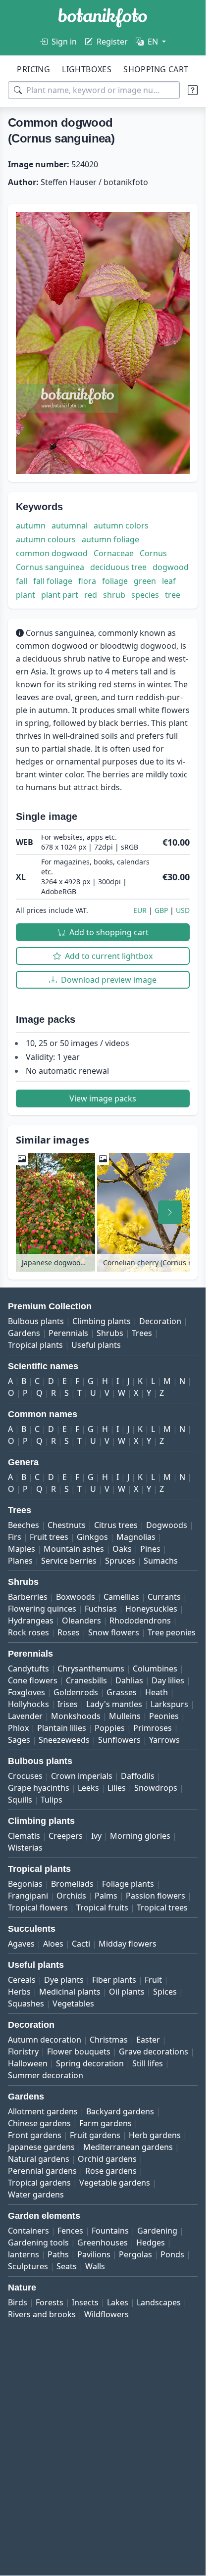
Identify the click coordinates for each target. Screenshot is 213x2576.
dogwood (171, 567)
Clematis (24, 1836)
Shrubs (110, 1333)
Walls (95, 2266)
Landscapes (159, 2302)
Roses (69, 1632)
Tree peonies (172, 1632)
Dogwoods (167, 1525)
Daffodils (138, 1776)
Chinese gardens (39, 2123)
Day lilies (168, 1680)
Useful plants (96, 1345)
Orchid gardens (107, 2159)
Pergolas (135, 2254)
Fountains (110, 2231)
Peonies (164, 1716)
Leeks (88, 1788)
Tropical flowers (38, 1908)
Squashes (26, 2004)
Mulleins (125, 1716)
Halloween (28, 2063)
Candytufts (28, 1669)
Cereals (22, 1980)
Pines (150, 1549)
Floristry (23, 2051)
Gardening (157, 2231)
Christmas (109, 2040)
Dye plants (64, 1980)
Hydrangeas (31, 1621)
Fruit (153, 1980)
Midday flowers (128, 1944)
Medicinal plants (70, 1992)
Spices (165, 1992)
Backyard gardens (120, 2111)
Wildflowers (106, 2314)
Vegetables (73, 2004)
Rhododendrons (140, 1621)
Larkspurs (169, 1704)
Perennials (68, 1333)
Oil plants (127, 1992)
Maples (22, 1549)
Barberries (28, 1597)
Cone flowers (33, 1680)
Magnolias (136, 1537)
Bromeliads (72, 1884)
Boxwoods (76, 1597)
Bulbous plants (36, 1321)
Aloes (53, 1944)
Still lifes (148, 2063)
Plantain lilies (62, 1728)
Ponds (172, 2254)
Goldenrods (76, 1692)
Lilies (117, 1788)
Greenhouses (103, 2242)
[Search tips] (193, 90)
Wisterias (25, 1848)
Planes (20, 1561)
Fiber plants (114, 1980)
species (145, 595)
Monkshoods (76, 1716)
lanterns (24, 2254)
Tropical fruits (102, 1908)
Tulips (52, 1800)
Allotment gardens (43, 2111)
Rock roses (28, 1632)
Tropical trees (162, 1908)
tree (173, 595)
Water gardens (36, 2194)
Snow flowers (114, 1632)
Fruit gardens (95, 2135)
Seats (67, 2266)
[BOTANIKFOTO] (103, 18)
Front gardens (35, 2135)
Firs (15, 1537)
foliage (115, 581)
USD (183, 910)
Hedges (151, 2242)
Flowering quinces (42, 1609)
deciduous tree (118, 567)
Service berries (69, 1561)
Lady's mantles (114, 1704)
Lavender (25, 1716)
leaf (169, 581)
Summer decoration (46, 2075)
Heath (157, 1692)
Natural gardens (39, 2159)
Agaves (21, 1944)
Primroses (153, 1728)
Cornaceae (114, 553)
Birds (18, 2302)
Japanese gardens (41, 2147)
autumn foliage (110, 539)
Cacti (81, 1944)
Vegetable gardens (115, 2183)
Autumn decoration (45, 2040)
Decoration (160, 1321)
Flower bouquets (79, 2051)
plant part (60, 595)
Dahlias (129, 1680)
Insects (85, 2302)
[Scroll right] (170, 1212)
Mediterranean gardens (128, 2147)
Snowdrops (156, 1788)
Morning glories (140, 1836)
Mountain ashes (74, 1549)
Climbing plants (102, 1321)
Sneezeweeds (64, 1740)
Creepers (66, 1836)
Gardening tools (38, 2242)
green (145, 581)
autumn (31, 525)
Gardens (24, 1333)
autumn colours (46, 539)
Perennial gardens (42, 2171)
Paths (58, 2254)
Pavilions (94, 2254)
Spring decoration (90, 2063)
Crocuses (25, 1776)
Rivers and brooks (42, 2314)
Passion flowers (156, 1896)
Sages (19, 1740)
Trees (142, 1333)
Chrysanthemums (91, 1669)
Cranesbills (86, 1680)
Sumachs (161, 1561)
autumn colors (121, 525)
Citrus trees (116, 1525)
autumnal (70, 525)
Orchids (71, 1896)
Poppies (110, 1728)
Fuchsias (101, 1609)
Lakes (118, 2302)
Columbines (155, 1669)
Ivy (96, 1836)
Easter (148, 2040)
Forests (50, 2302)
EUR (140, 910)
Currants (164, 1597)
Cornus (153, 553)
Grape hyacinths (39, 1788)
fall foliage (53, 581)
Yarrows (164, 1740)
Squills (20, 1800)
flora (87, 581)
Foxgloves (27, 1692)
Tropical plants (35, 1345)
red (91, 595)
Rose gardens (111, 2171)
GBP (161, 910)
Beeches (24, 1525)
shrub (114, 595)
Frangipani (28, 1896)
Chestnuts (67, 1525)
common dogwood (52, 553)
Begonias (25, 1884)
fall (22, 581)
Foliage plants (128, 1884)
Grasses (122, 1692)
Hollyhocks (28, 1704)
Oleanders (81, 1621)
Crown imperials (82, 1776)
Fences (70, 2231)
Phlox (18, 1728)
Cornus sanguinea (50, 567)
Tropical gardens (39, 2183)
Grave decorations (154, 2051)
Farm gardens (106, 2123)
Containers (28, 2231)
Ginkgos (92, 1537)
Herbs (19, 1992)
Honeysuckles (151, 1609)
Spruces (120, 1561)
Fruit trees (49, 1537)
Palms (106, 1896)
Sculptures (28, 2266)
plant (26, 595)
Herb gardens (155, 2135)
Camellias (121, 1597)
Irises (68, 1704)
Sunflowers (119, 1740)
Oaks (122, 1549)
